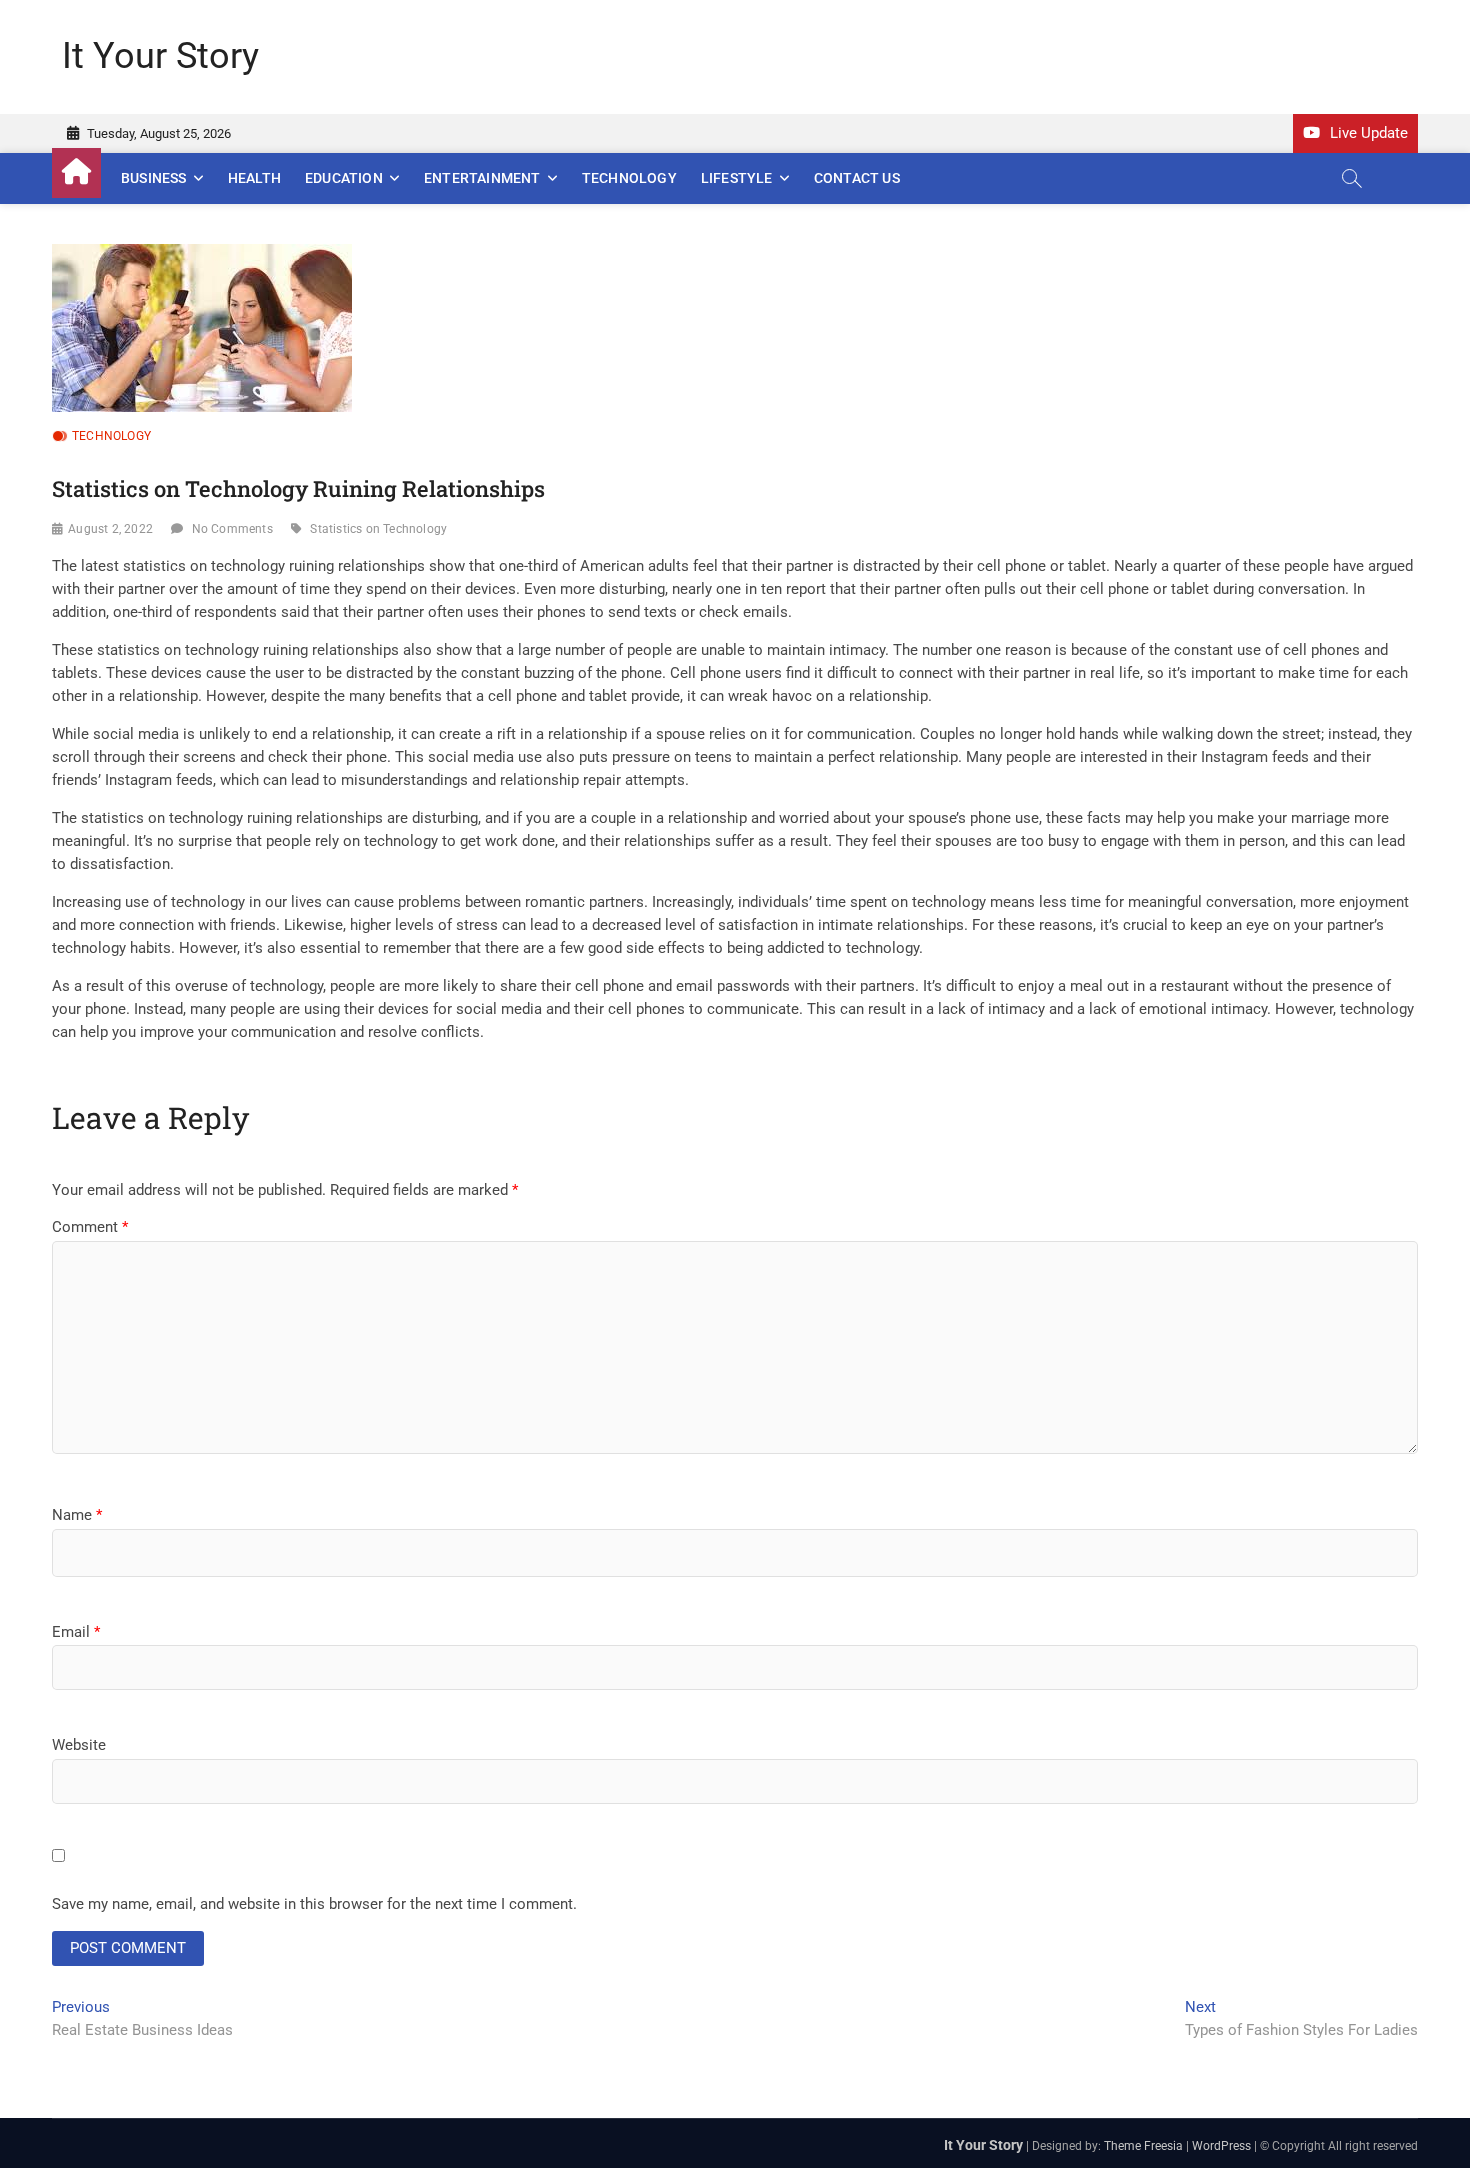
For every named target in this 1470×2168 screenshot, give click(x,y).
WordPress (1221, 2146)
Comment (90, 1227)
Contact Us (857, 178)
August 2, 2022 (110, 529)
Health (254, 178)
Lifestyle (737, 178)
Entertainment (482, 178)
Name (77, 1515)
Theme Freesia (1143, 2146)
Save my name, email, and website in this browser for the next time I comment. (314, 1904)
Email (76, 1632)
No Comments (232, 529)
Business (154, 178)
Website (79, 1745)
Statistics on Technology (378, 529)
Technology (629, 178)
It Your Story (160, 56)
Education (344, 178)
